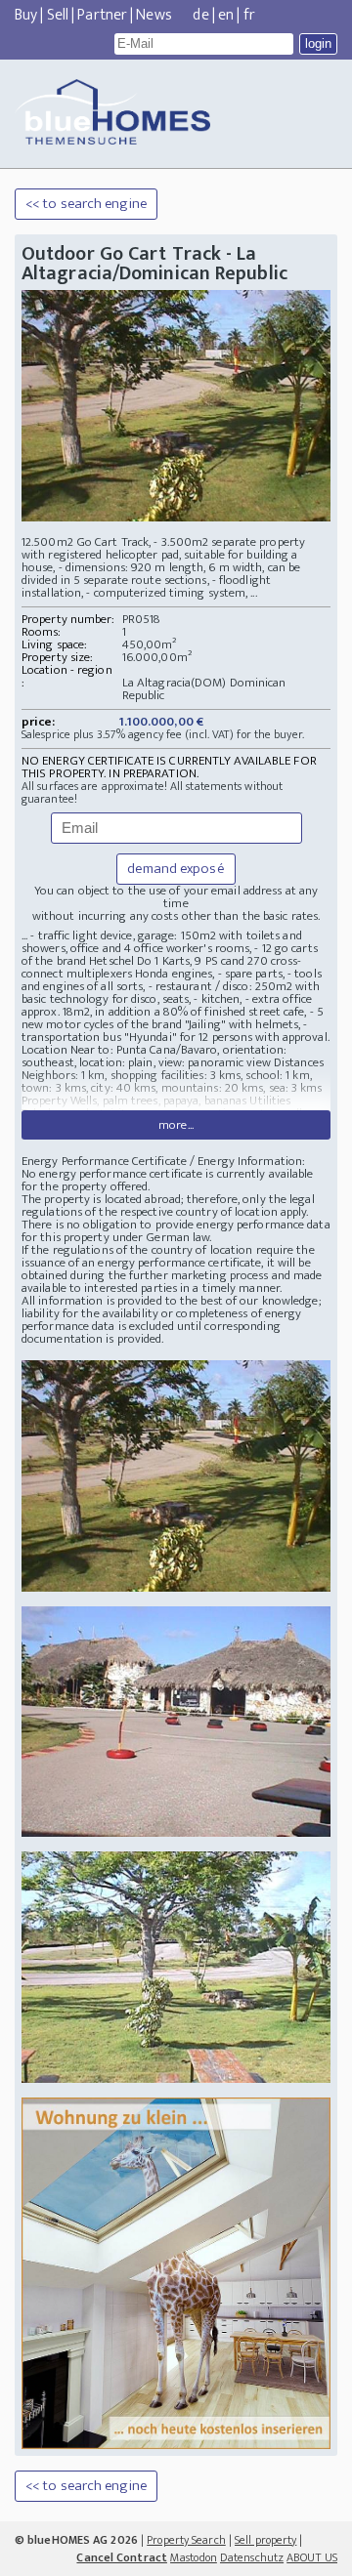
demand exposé (176, 869)
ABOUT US (312, 2557)
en (226, 15)
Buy (26, 15)
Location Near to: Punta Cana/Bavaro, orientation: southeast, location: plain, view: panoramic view (154, 1056)
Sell (58, 15)
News (154, 15)
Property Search (186, 2540)
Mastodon (194, 2557)
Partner (102, 15)
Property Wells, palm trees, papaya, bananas (135, 1101)
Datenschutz (252, 2557)
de (200, 15)
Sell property (265, 2540)
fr (249, 15)
